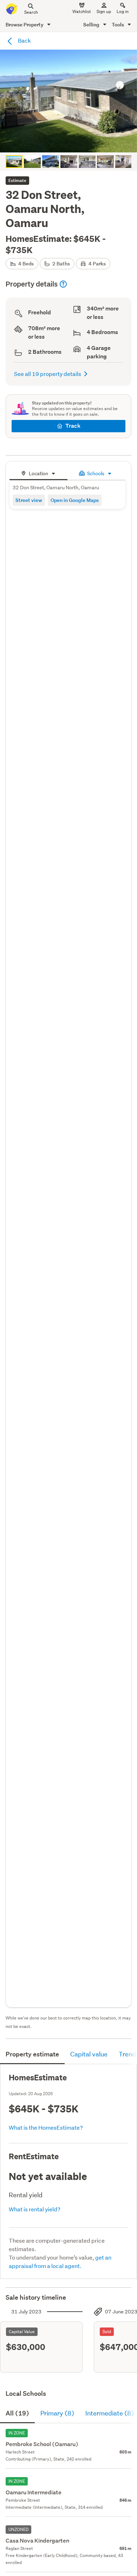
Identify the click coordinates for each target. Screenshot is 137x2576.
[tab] (38, 473)
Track (73, 426)
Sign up (104, 11)
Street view (29, 500)
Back (24, 40)
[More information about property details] (63, 284)
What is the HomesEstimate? (46, 2127)
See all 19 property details (48, 374)
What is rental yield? (35, 2209)
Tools (118, 24)
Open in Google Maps (75, 500)
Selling (92, 24)
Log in (123, 11)
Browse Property (25, 24)
